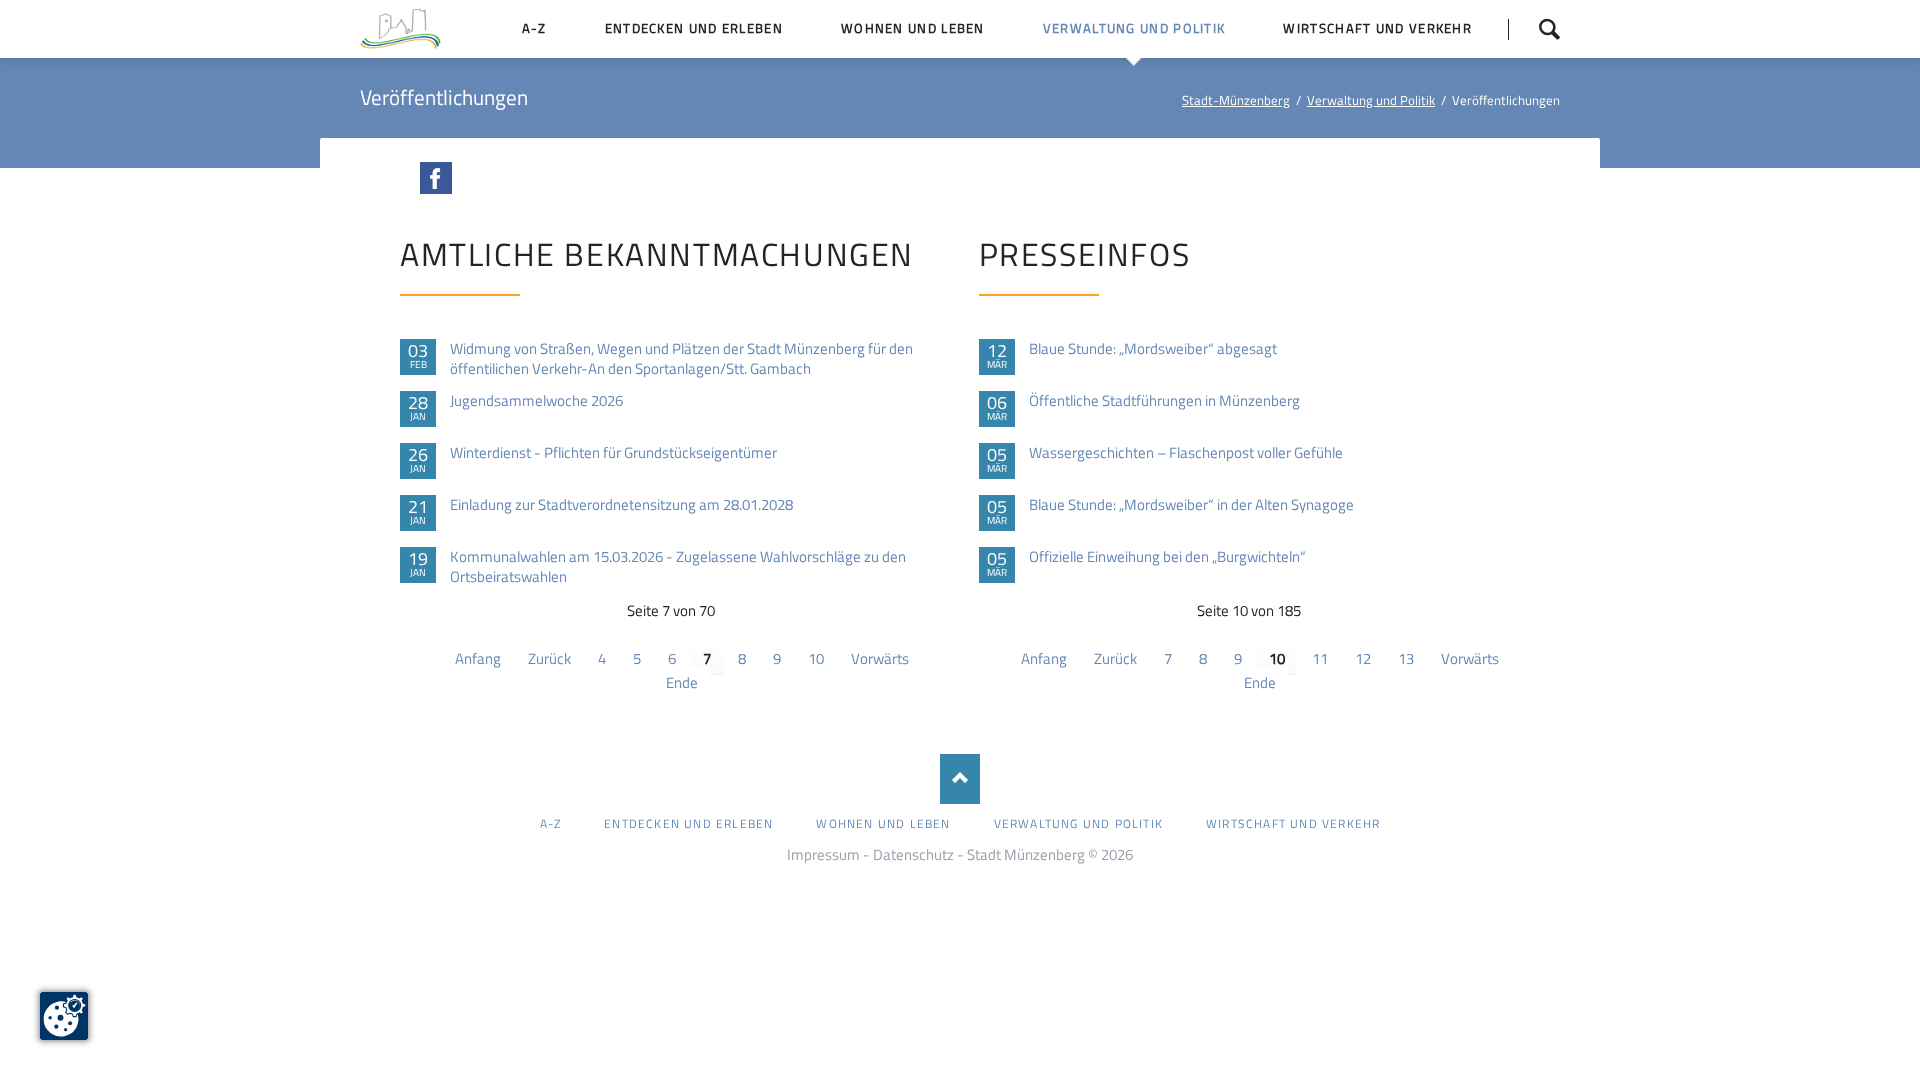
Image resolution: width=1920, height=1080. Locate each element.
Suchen (1534, 29)
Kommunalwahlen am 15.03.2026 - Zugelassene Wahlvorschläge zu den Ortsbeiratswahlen (678, 567)
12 (1363, 658)
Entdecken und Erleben (688, 823)
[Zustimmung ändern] (64, 1016)
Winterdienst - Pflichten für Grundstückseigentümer (613, 453)
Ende (682, 682)
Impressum (823, 854)
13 (1406, 658)
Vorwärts (880, 658)
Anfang (478, 658)
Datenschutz (913, 854)
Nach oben (960, 779)
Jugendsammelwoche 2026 (536, 401)
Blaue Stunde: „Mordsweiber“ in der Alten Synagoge (1191, 505)
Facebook (436, 178)
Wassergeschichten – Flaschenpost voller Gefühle (1186, 453)
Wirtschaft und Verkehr (1293, 823)
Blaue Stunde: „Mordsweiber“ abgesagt (1153, 349)
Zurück (549, 658)
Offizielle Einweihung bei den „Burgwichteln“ (1167, 557)
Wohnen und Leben (883, 823)
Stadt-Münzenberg (1236, 100)
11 (1320, 658)
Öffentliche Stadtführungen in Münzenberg (1164, 401)
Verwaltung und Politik (1371, 100)
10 (816, 658)
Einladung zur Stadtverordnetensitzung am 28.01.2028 (621, 505)
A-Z (551, 823)
